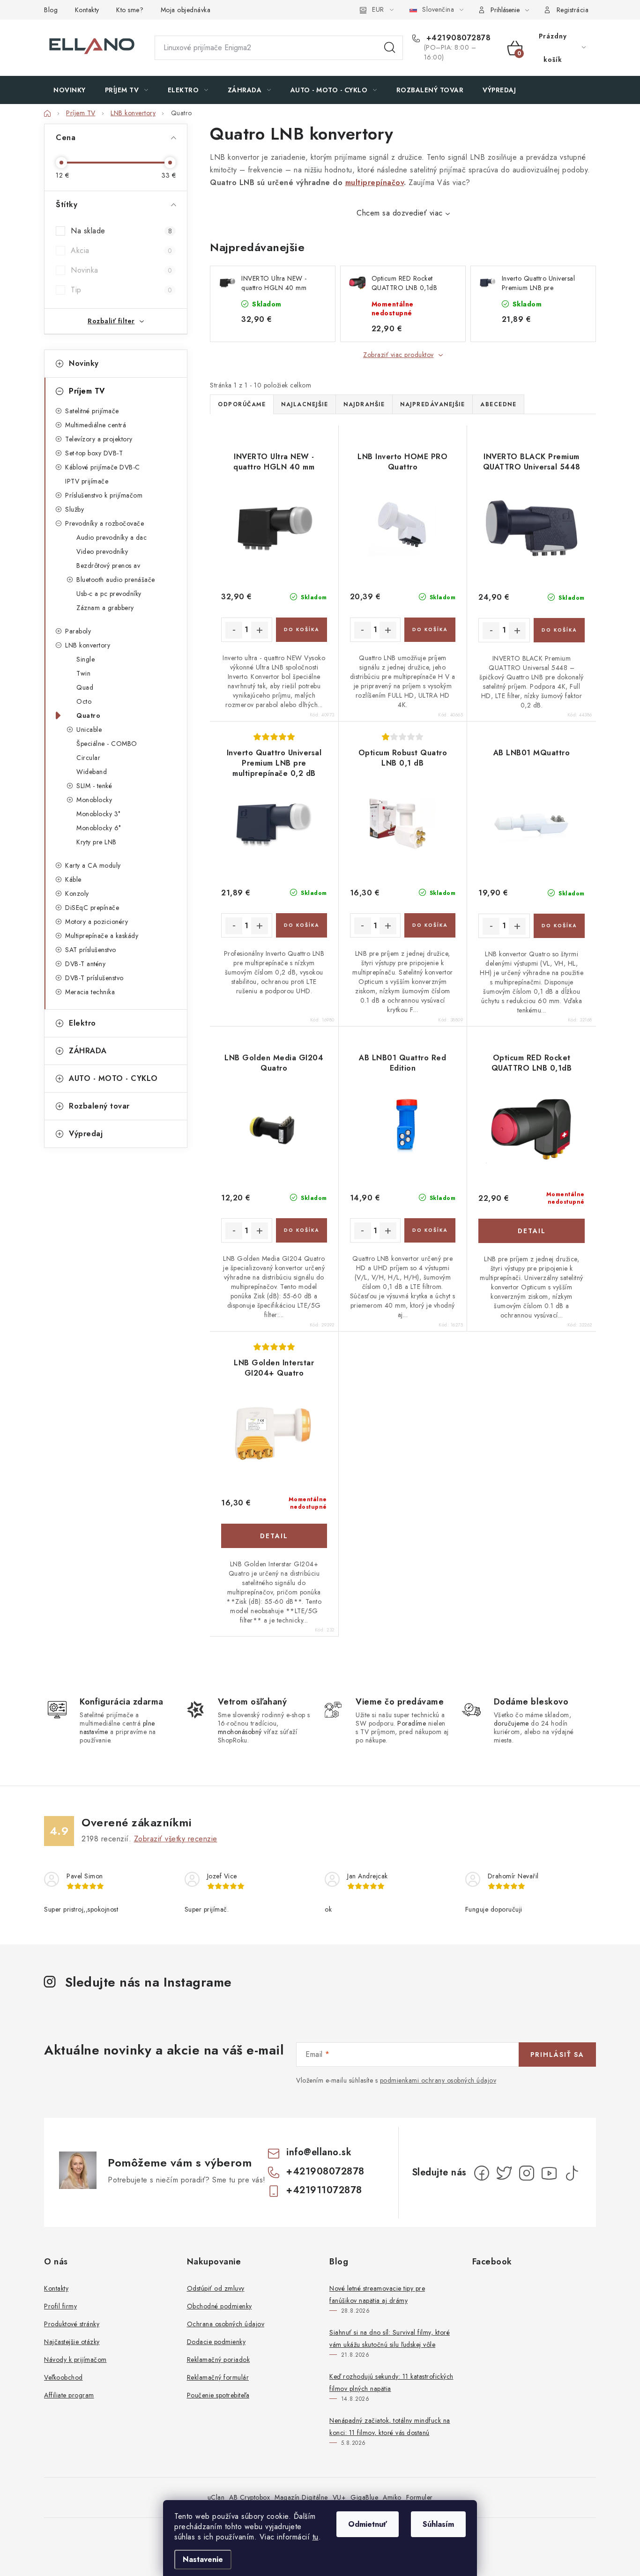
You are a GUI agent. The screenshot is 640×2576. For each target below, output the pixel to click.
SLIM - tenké (94, 786)
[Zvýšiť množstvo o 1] (260, 630)
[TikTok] (572, 2173)
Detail (532, 1231)
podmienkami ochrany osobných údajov (438, 2080)
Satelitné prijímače (92, 411)
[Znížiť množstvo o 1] (234, 630)
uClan (216, 2497)
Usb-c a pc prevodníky (109, 594)
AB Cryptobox (249, 2497)
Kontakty (87, 10)
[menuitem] (70, 90)
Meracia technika (90, 992)
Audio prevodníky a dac (112, 537)
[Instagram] (527, 2173)
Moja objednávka (186, 10)
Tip (121, 290)
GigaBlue (364, 2497)
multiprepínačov (375, 182)
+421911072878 (324, 2190)
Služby (74, 509)
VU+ (339, 2497)
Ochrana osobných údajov (226, 2324)
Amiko (392, 2497)
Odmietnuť (368, 2524)
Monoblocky (94, 800)
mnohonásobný (240, 1732)
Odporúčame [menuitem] (242, 404)
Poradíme (412, 1723)
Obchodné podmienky (220, 2306)
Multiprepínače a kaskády (102, 936)
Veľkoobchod (63, 2377)
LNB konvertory (88, 645)
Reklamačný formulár (218, 2377)
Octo (84, 701)
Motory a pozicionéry (97, 922)
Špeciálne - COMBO (107, 744)
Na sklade (121, 231)
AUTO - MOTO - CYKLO (113, 1078)
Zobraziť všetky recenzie (176, 1839)
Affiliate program (69, 2395)
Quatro (88, 715)
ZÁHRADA (88, 1051)
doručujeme (511, 1723)
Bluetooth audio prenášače (116, 580)
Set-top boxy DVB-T (94, 453)
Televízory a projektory (99, 439)
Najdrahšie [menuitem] (364, 404)
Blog (51, 10)
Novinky (84, 363)
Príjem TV (87, 391)
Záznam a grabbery (105, 608)
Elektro (82, 1023)
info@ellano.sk (319, 2152)
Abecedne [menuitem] (498, 404)
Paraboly (78, 631)
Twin (83, 673)
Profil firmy (60, 2306)
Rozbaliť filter (111, 321)
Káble (73, 879)
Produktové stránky (72, 2324)
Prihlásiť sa (557, 2055)
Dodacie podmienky (216, 2342)
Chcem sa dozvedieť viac (400, 213)
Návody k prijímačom (75, 2360)
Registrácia (573, 10)
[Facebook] (482, 2173)
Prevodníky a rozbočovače (104, 523)
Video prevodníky (102, 551)
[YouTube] (549, 2173)
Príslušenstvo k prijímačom (104, 495)
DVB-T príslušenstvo (94, 978)
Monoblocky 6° (99, 828)
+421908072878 (457, 38)
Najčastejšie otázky (72, 2342)
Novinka (121, 270)
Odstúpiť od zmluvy (216, 2288)
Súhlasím (438, 2524)
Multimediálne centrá (96, 425)
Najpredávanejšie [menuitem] (432, 404)
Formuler (420, 2497)
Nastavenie (203, 2559)
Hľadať (390, 48)
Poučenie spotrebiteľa (218, 2395)
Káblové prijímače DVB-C (103, 467)
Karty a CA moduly (93, 865)
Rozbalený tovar (99, 1106)
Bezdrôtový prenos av (108, 566)
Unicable (89, 730)
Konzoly (77, 893)
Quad (85, 687)
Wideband (92, 772)
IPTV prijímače (87, 481)
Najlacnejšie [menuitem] (305, 404)
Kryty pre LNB (97, 842)
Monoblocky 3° (98, 814)
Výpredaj (86, 1134)
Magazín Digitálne (301, 2497)
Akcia (121, 250)
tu (316, 2537)
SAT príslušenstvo (91, 950)
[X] (504, 2173)
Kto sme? (130, 10)
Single (86, 659)
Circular (88, 758)
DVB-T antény (85, 964)
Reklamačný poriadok (219, 2360)
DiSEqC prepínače (92, 908)
